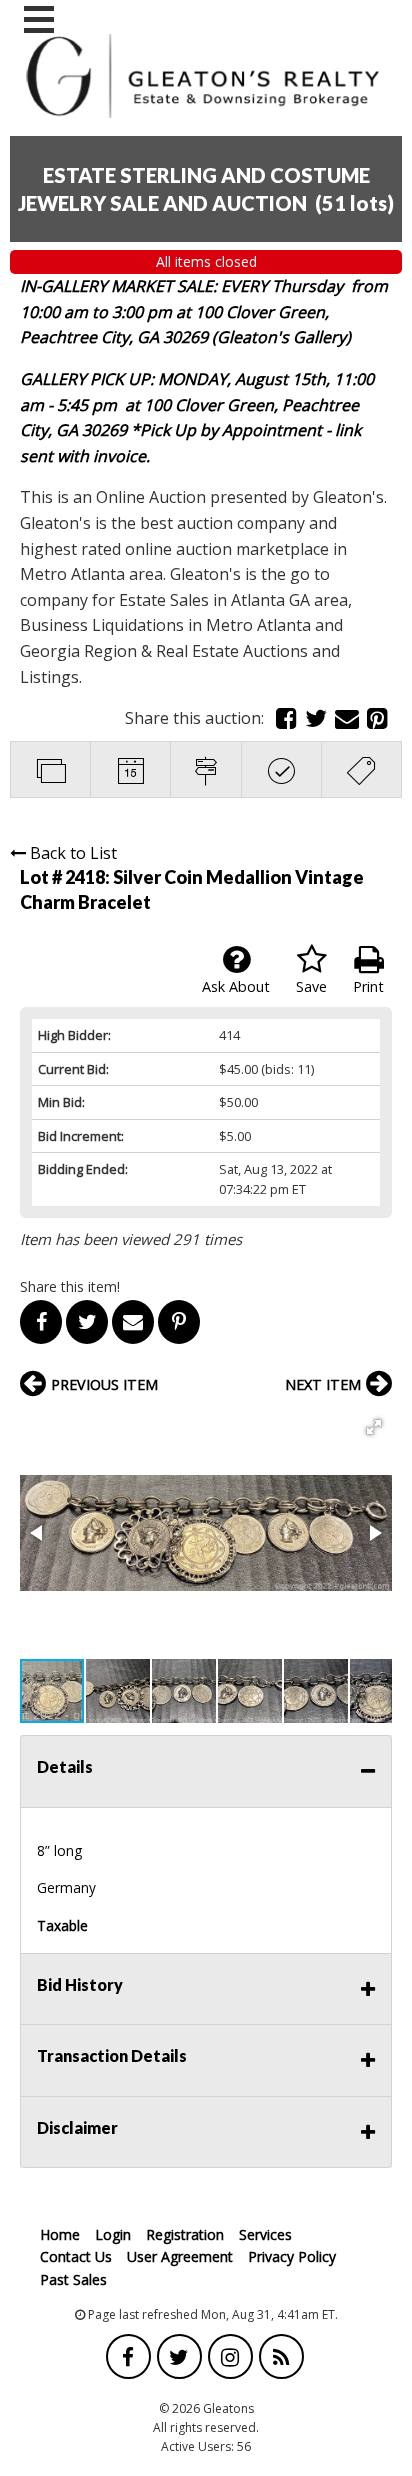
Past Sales (73, 2279)
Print (368, 986)
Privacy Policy (292, 2256)
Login (113, 2234)
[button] (374, 1427)
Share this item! (70, 1286)
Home (60, 2234)
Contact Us (76, 2256)
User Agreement (180, 2256)
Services (265, 2234)
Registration (185, 2234)
